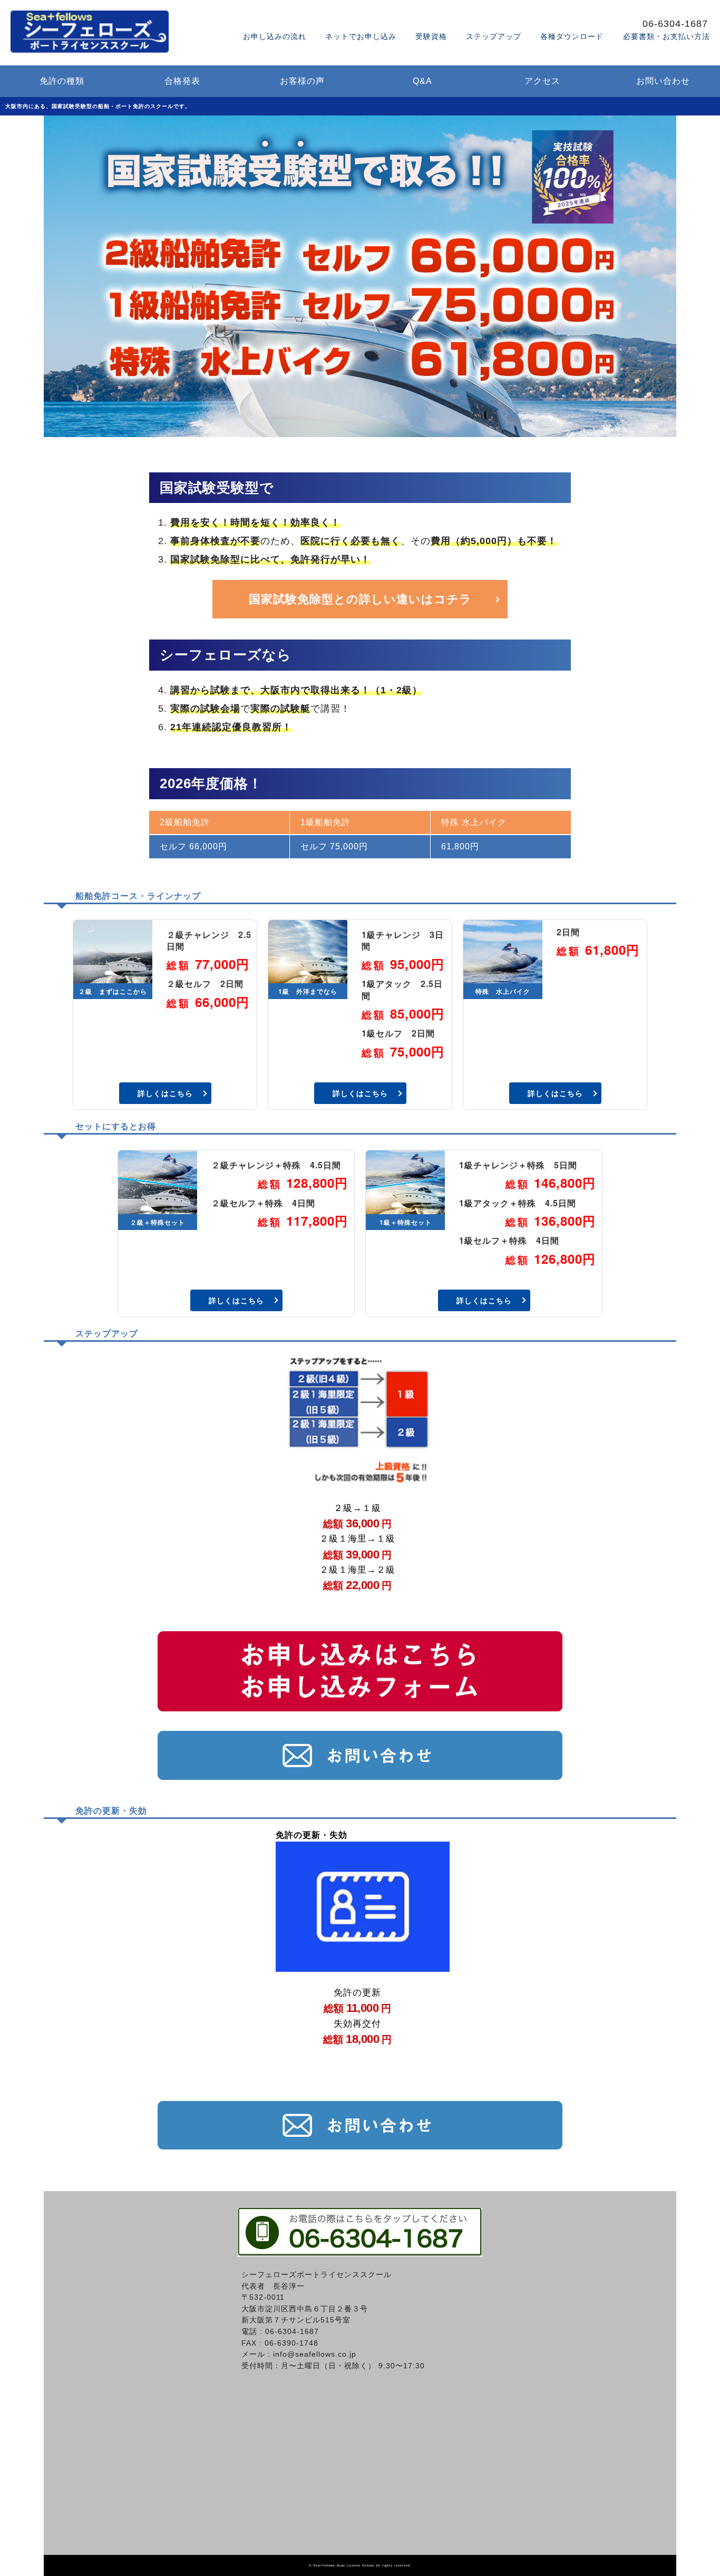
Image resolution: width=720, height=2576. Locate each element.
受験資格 (431, 36)
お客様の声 (302, 81)
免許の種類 (62, 81)
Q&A (422, 81)
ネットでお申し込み (361, 36)
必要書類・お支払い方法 (667, 36)
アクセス (542, 81)
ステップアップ (494, 36)
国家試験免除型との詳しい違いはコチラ (360, 599)
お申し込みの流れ (275, 36)
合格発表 (182, 81)
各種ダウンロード (572, 36)
